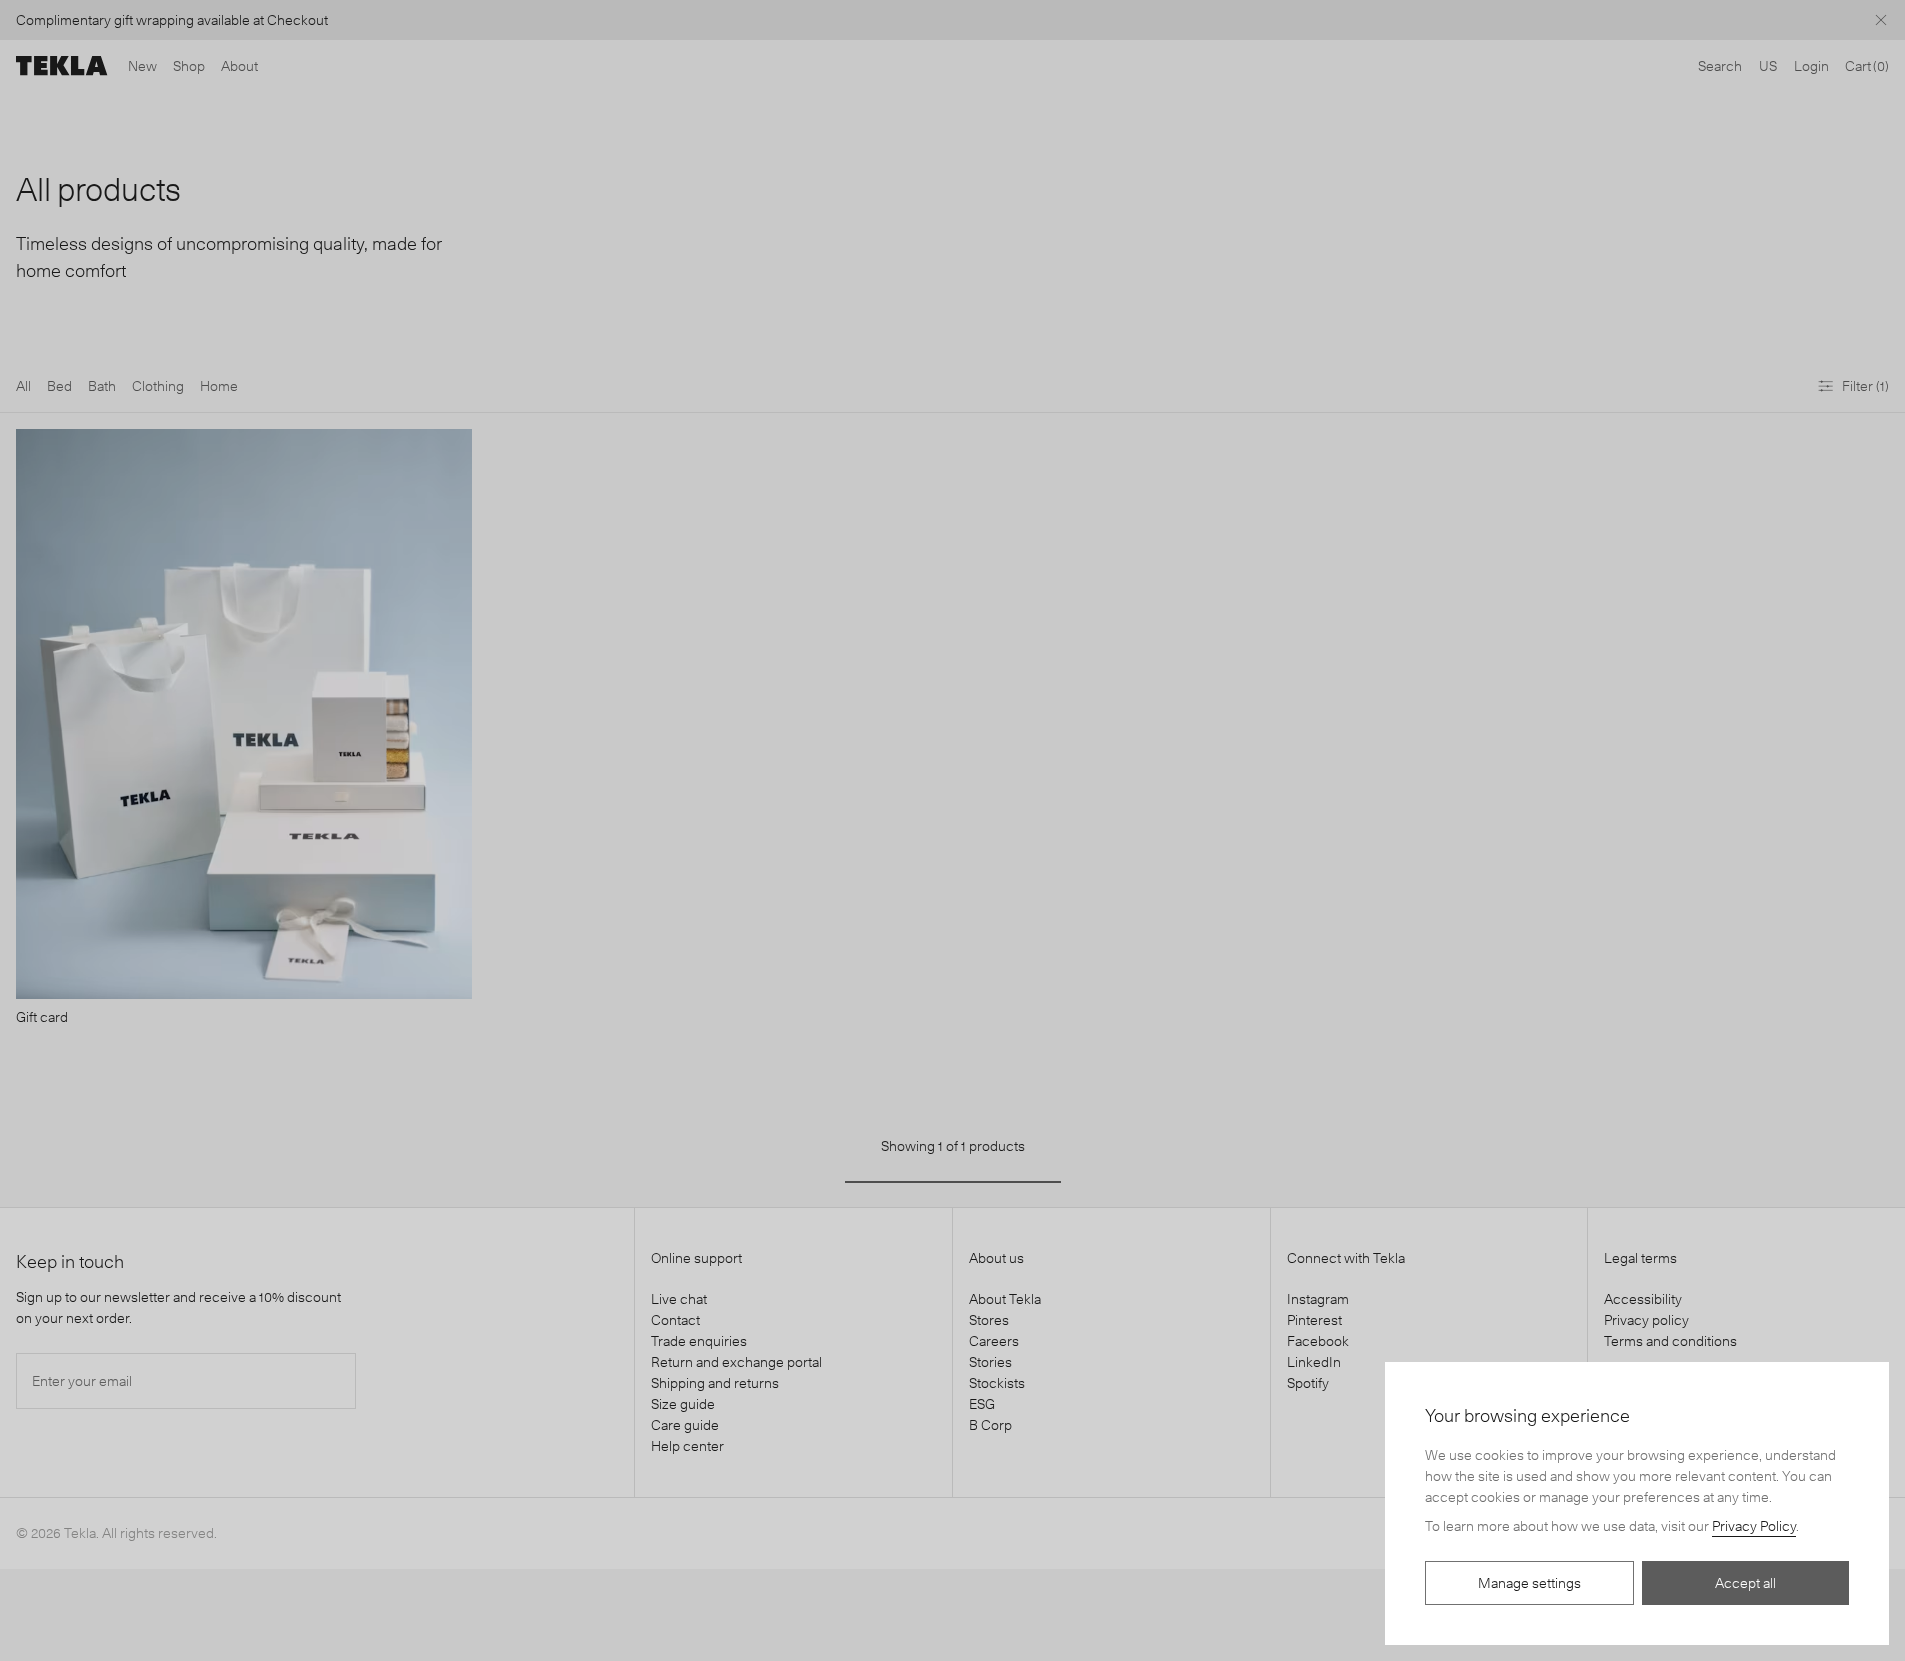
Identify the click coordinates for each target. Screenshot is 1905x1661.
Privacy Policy (1754, 1526)
